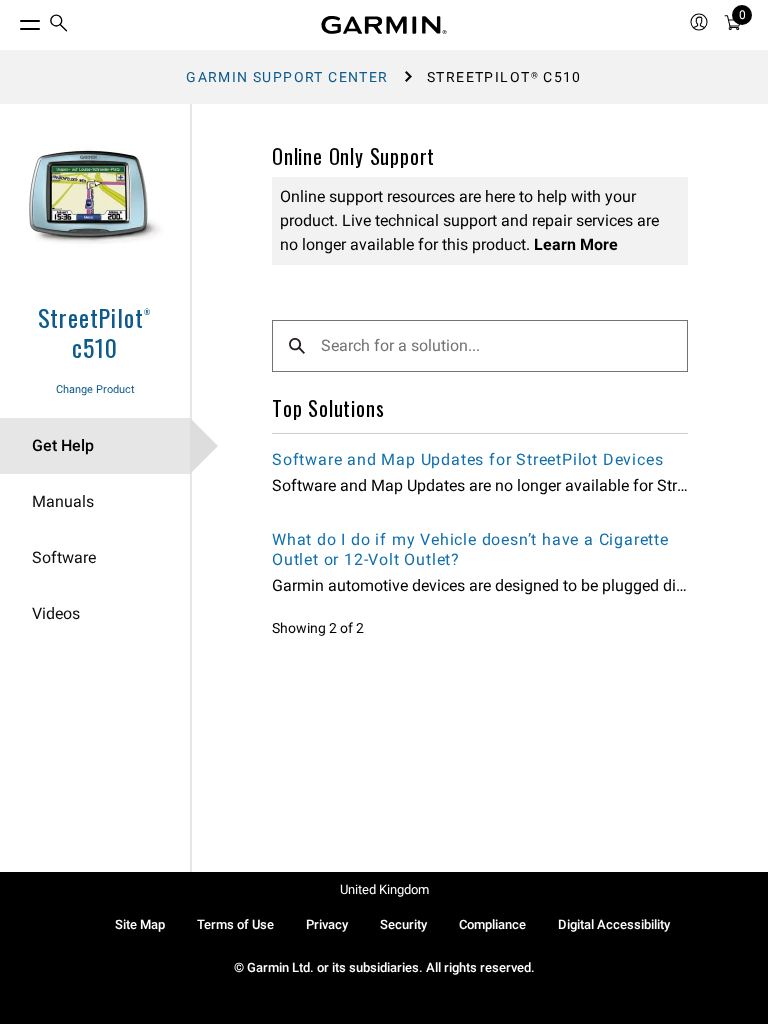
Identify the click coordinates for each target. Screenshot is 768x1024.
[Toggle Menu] (12, 20)
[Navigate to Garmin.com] (384, 25)
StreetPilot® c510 (95, 332)
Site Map (140, 924)
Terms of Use (235, 924)
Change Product (95, 389)
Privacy (327, 924)
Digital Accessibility (614, 924)
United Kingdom (384, 889)
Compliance (492, 924)
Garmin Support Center (287, 77)
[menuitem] (59, 25)
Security (403, 924)
